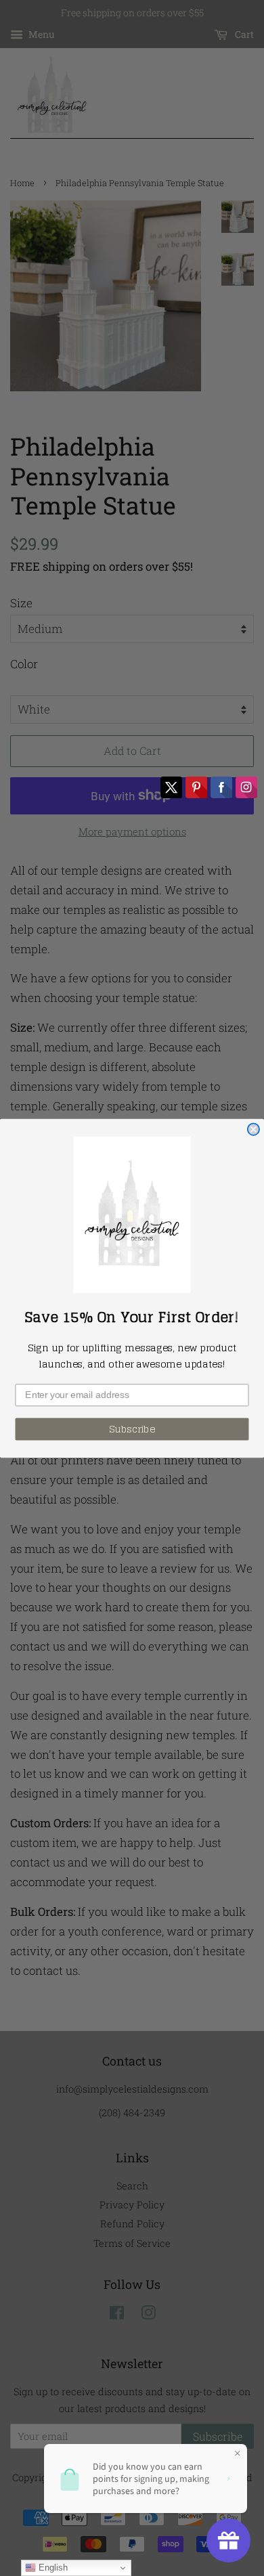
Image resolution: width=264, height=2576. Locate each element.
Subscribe (132, 1428)
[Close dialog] (254, 1129)
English (52, 2568)
